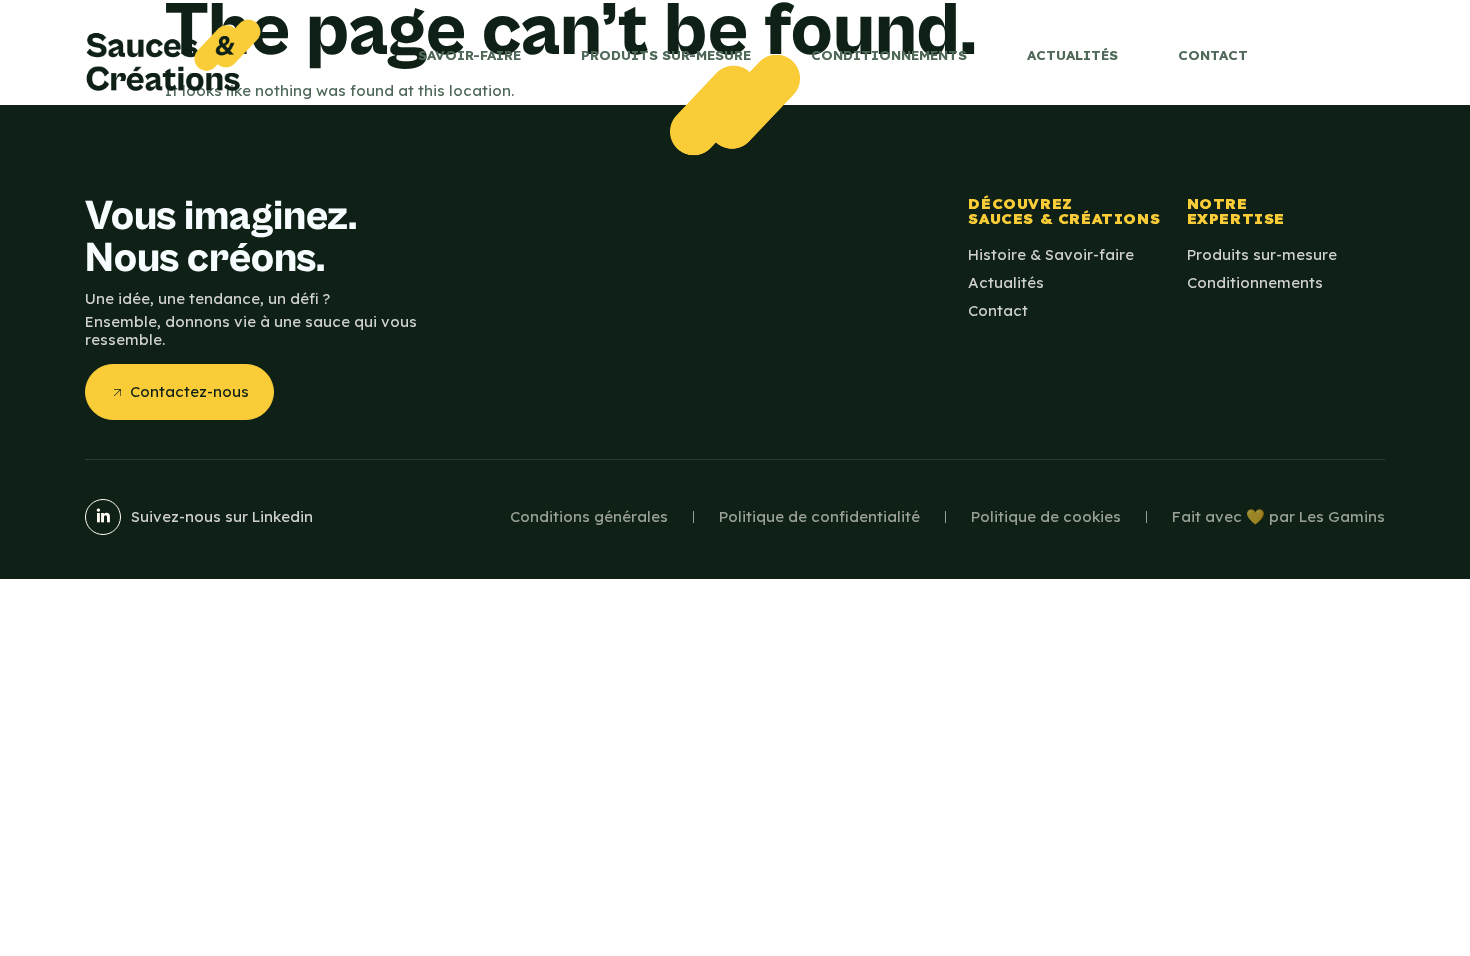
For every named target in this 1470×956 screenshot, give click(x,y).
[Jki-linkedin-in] (103, 517)
